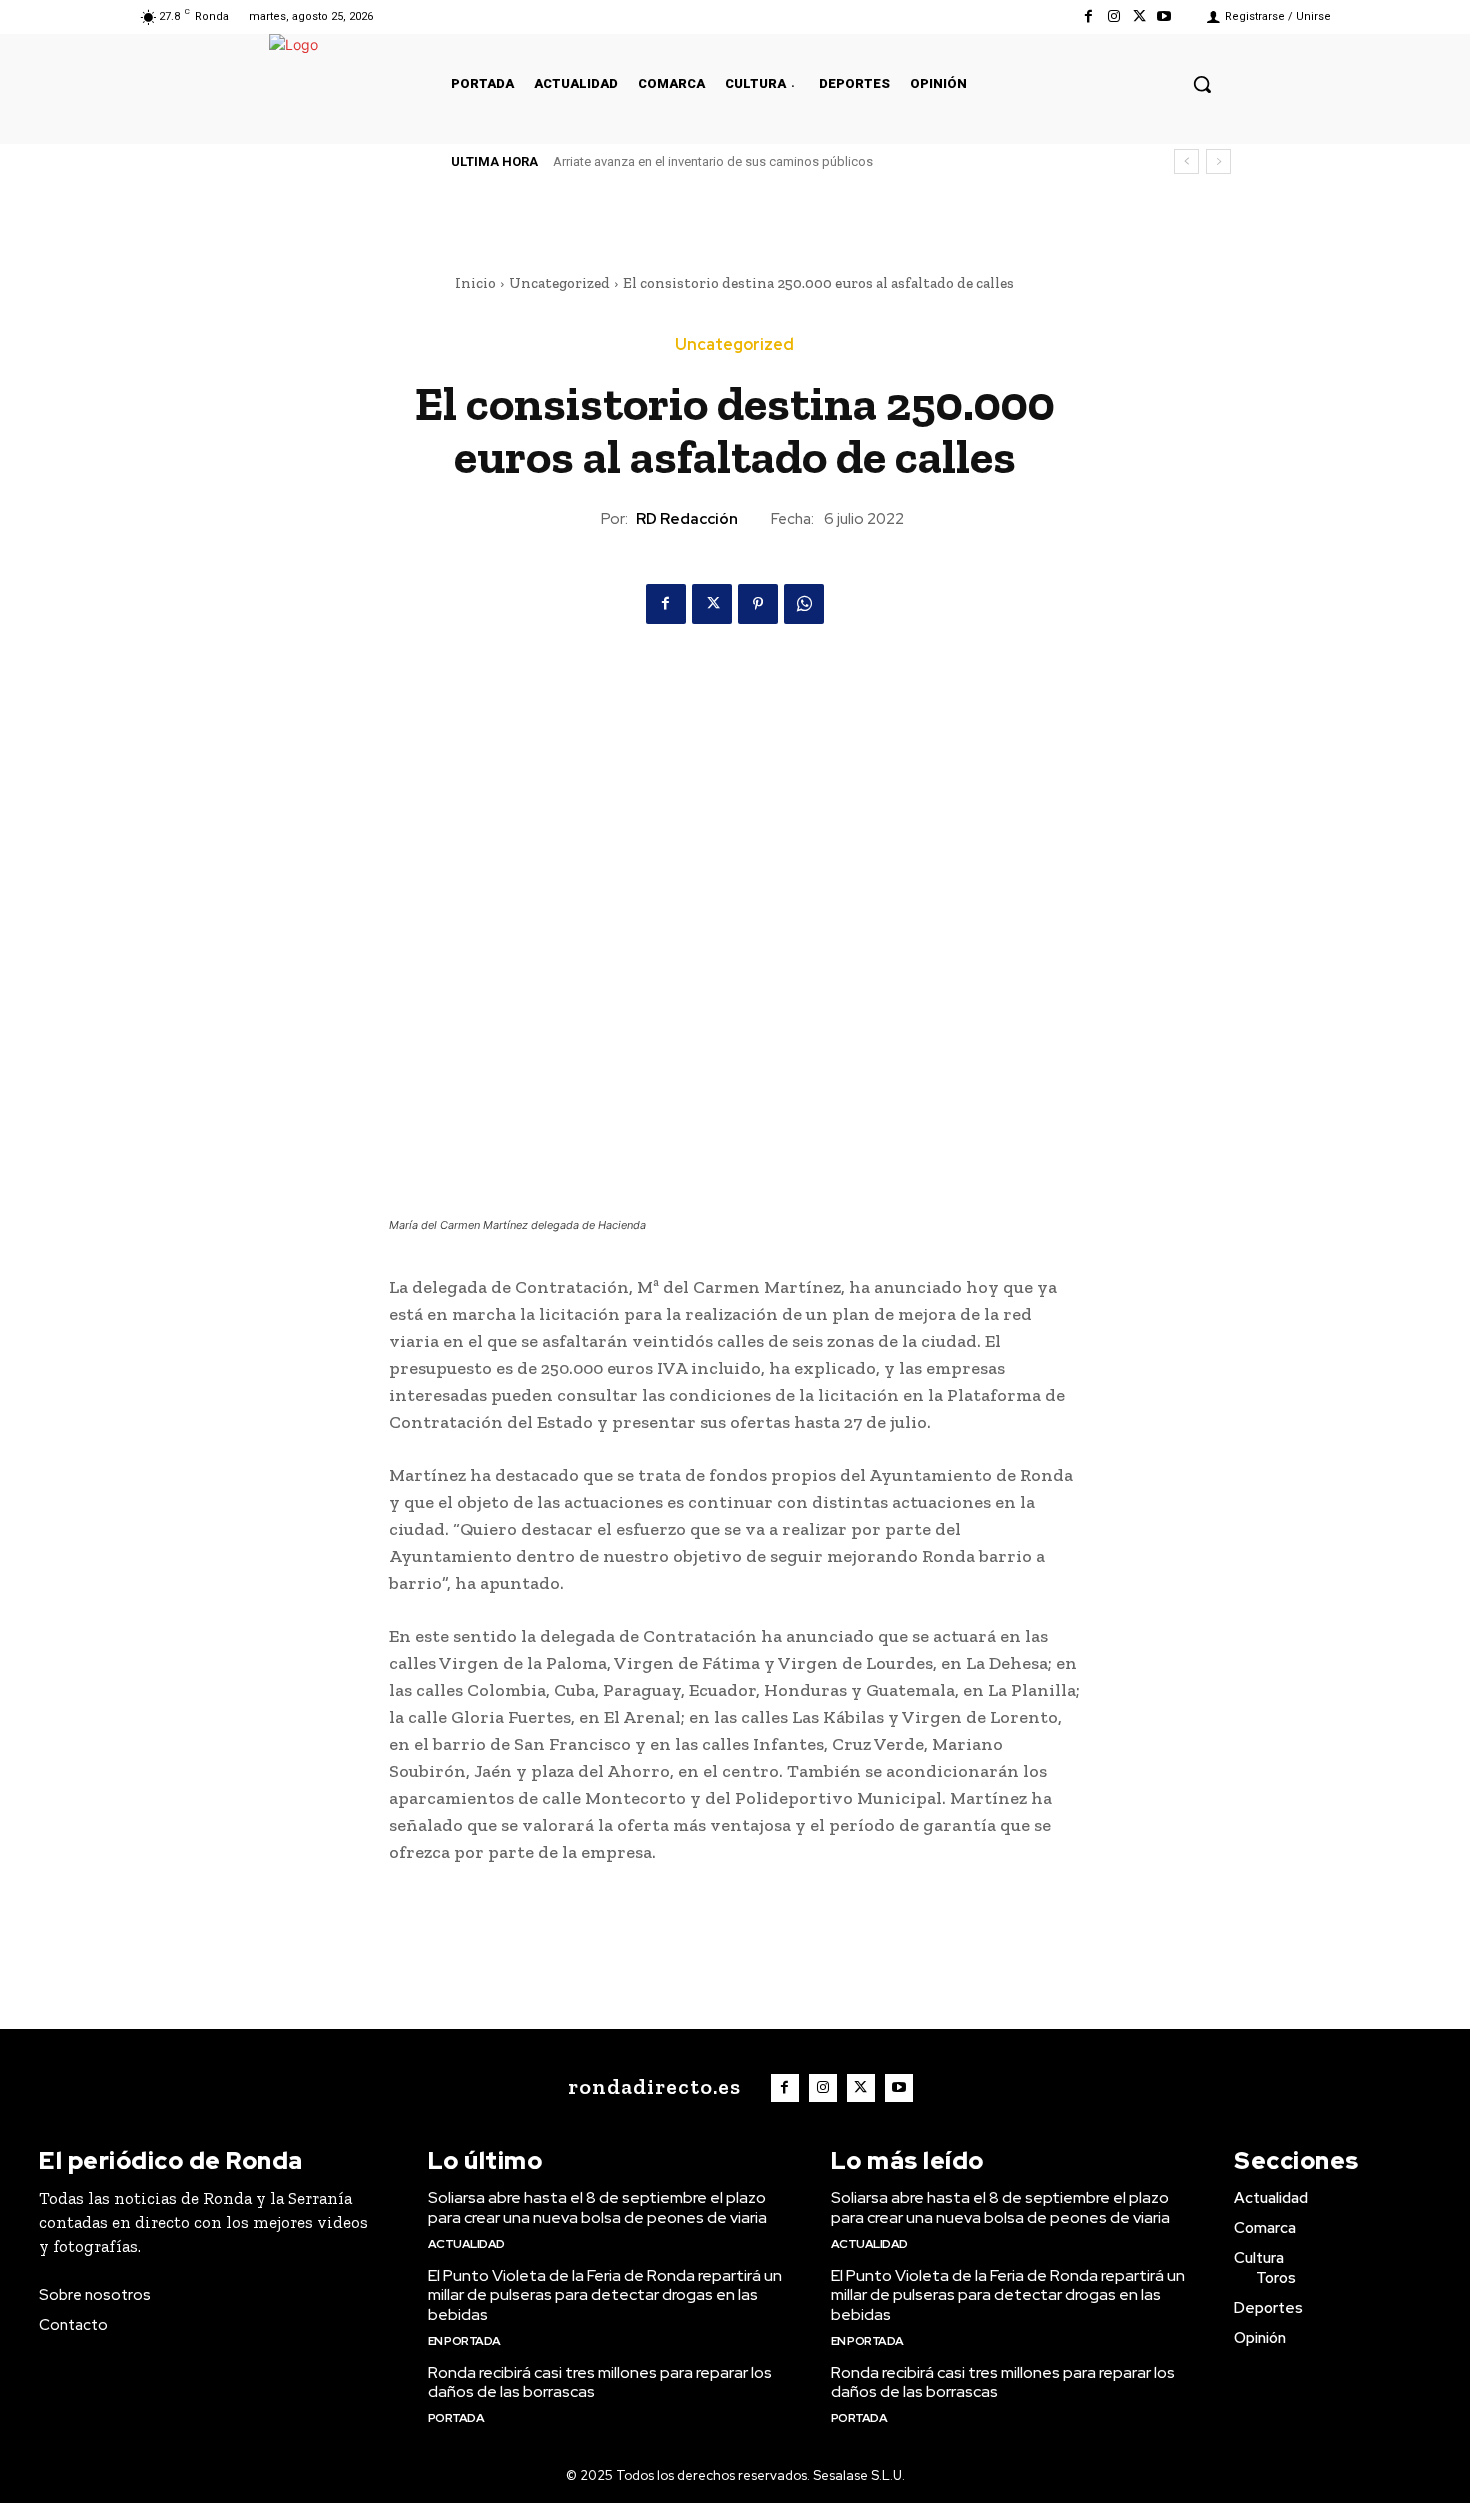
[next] (1218, 161)
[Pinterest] (758, 604)
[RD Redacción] (583, 519)
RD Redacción (687, 519)
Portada (456, 2418)
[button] (1202, 84)
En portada (464, 2341)
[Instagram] (1113, 16)
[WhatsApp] (804, 604)
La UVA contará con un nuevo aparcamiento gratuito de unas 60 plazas (762, 161)
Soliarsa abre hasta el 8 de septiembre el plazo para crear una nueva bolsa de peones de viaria (597, 2207)
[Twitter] (1139, 16)
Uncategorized (559, 283)
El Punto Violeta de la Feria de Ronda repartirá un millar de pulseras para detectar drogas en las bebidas (605, 2294)
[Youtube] (1164, 16)
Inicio (475, 283)
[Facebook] (1088, 16)
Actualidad (466, 2244)
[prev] (1186, 161)
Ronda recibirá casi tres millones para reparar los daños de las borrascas (600, 2382)
